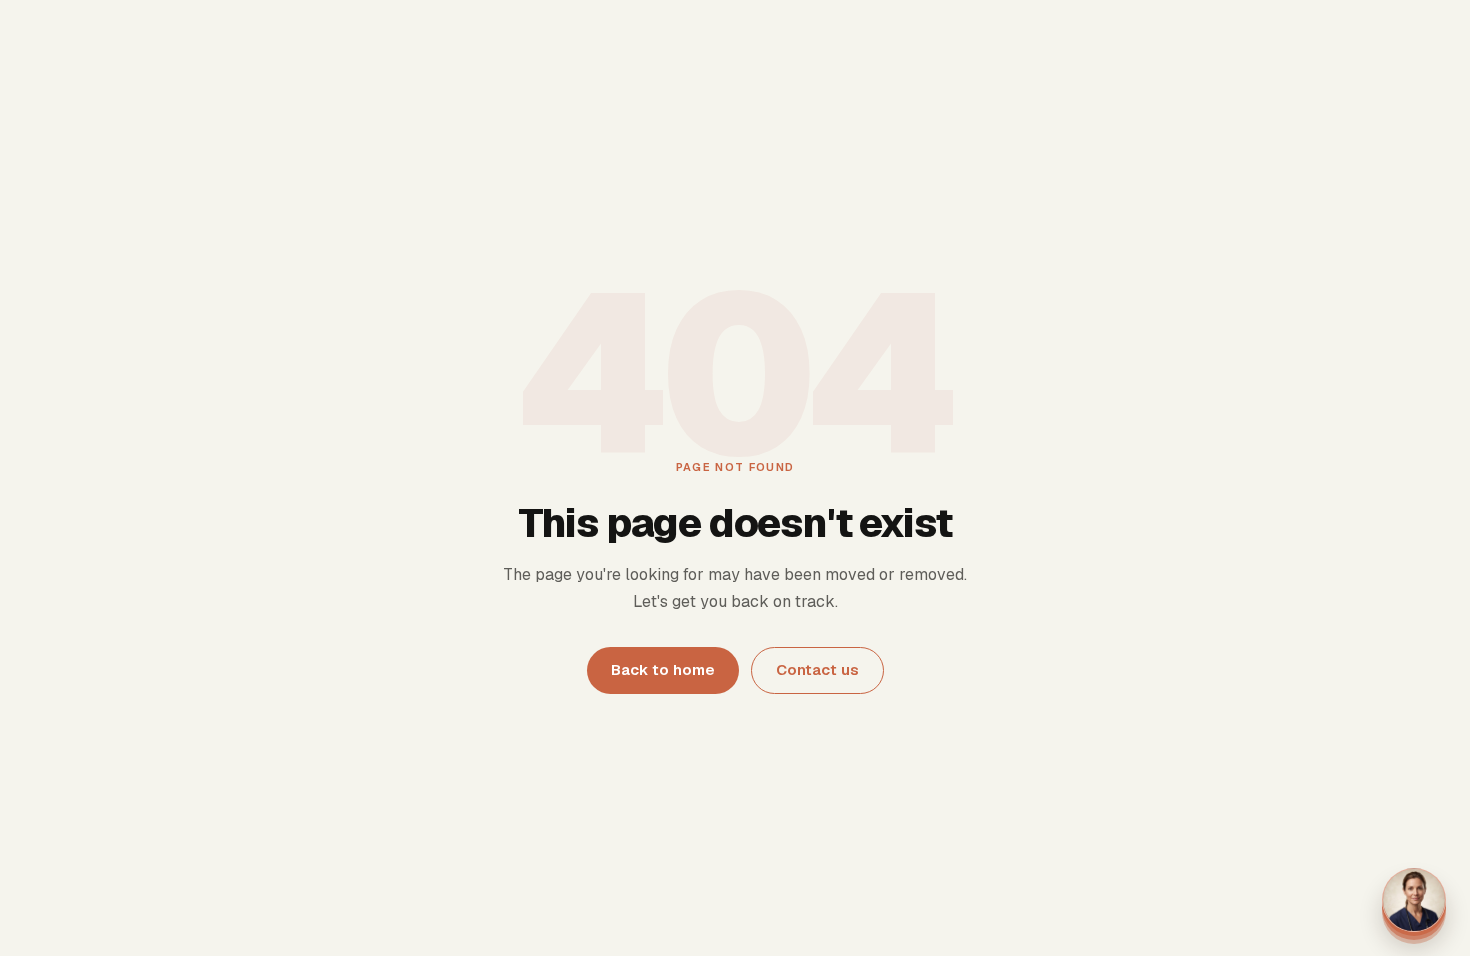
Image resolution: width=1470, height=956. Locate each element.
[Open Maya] (1414, 900)
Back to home (663, 669)
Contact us (817, 669)
